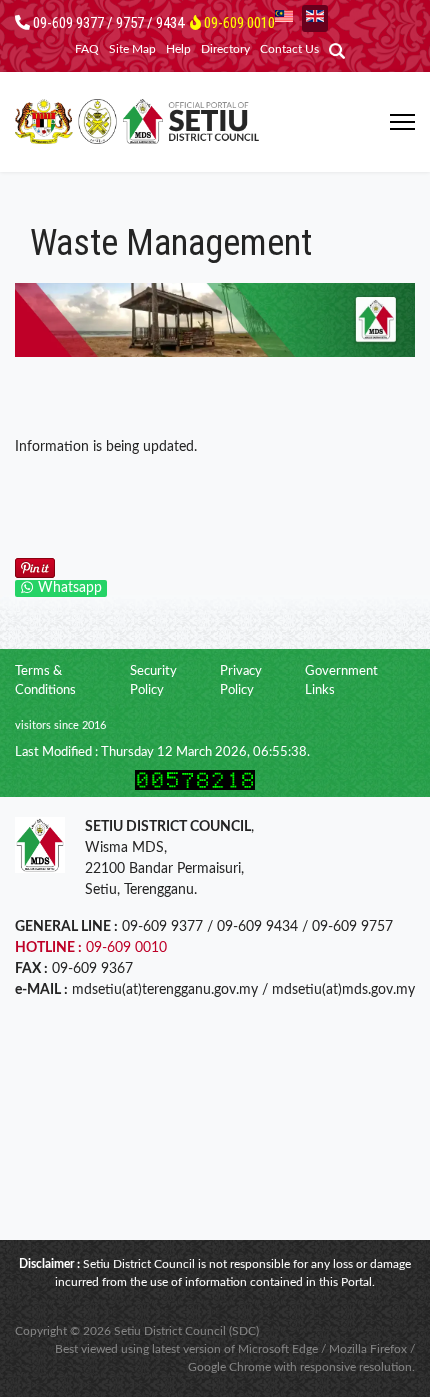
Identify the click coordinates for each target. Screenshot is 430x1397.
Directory (225, 49)
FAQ (87, 49)
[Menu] (402, 122)
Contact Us (289, 49)
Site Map (132, 49)
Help (178, 49)
